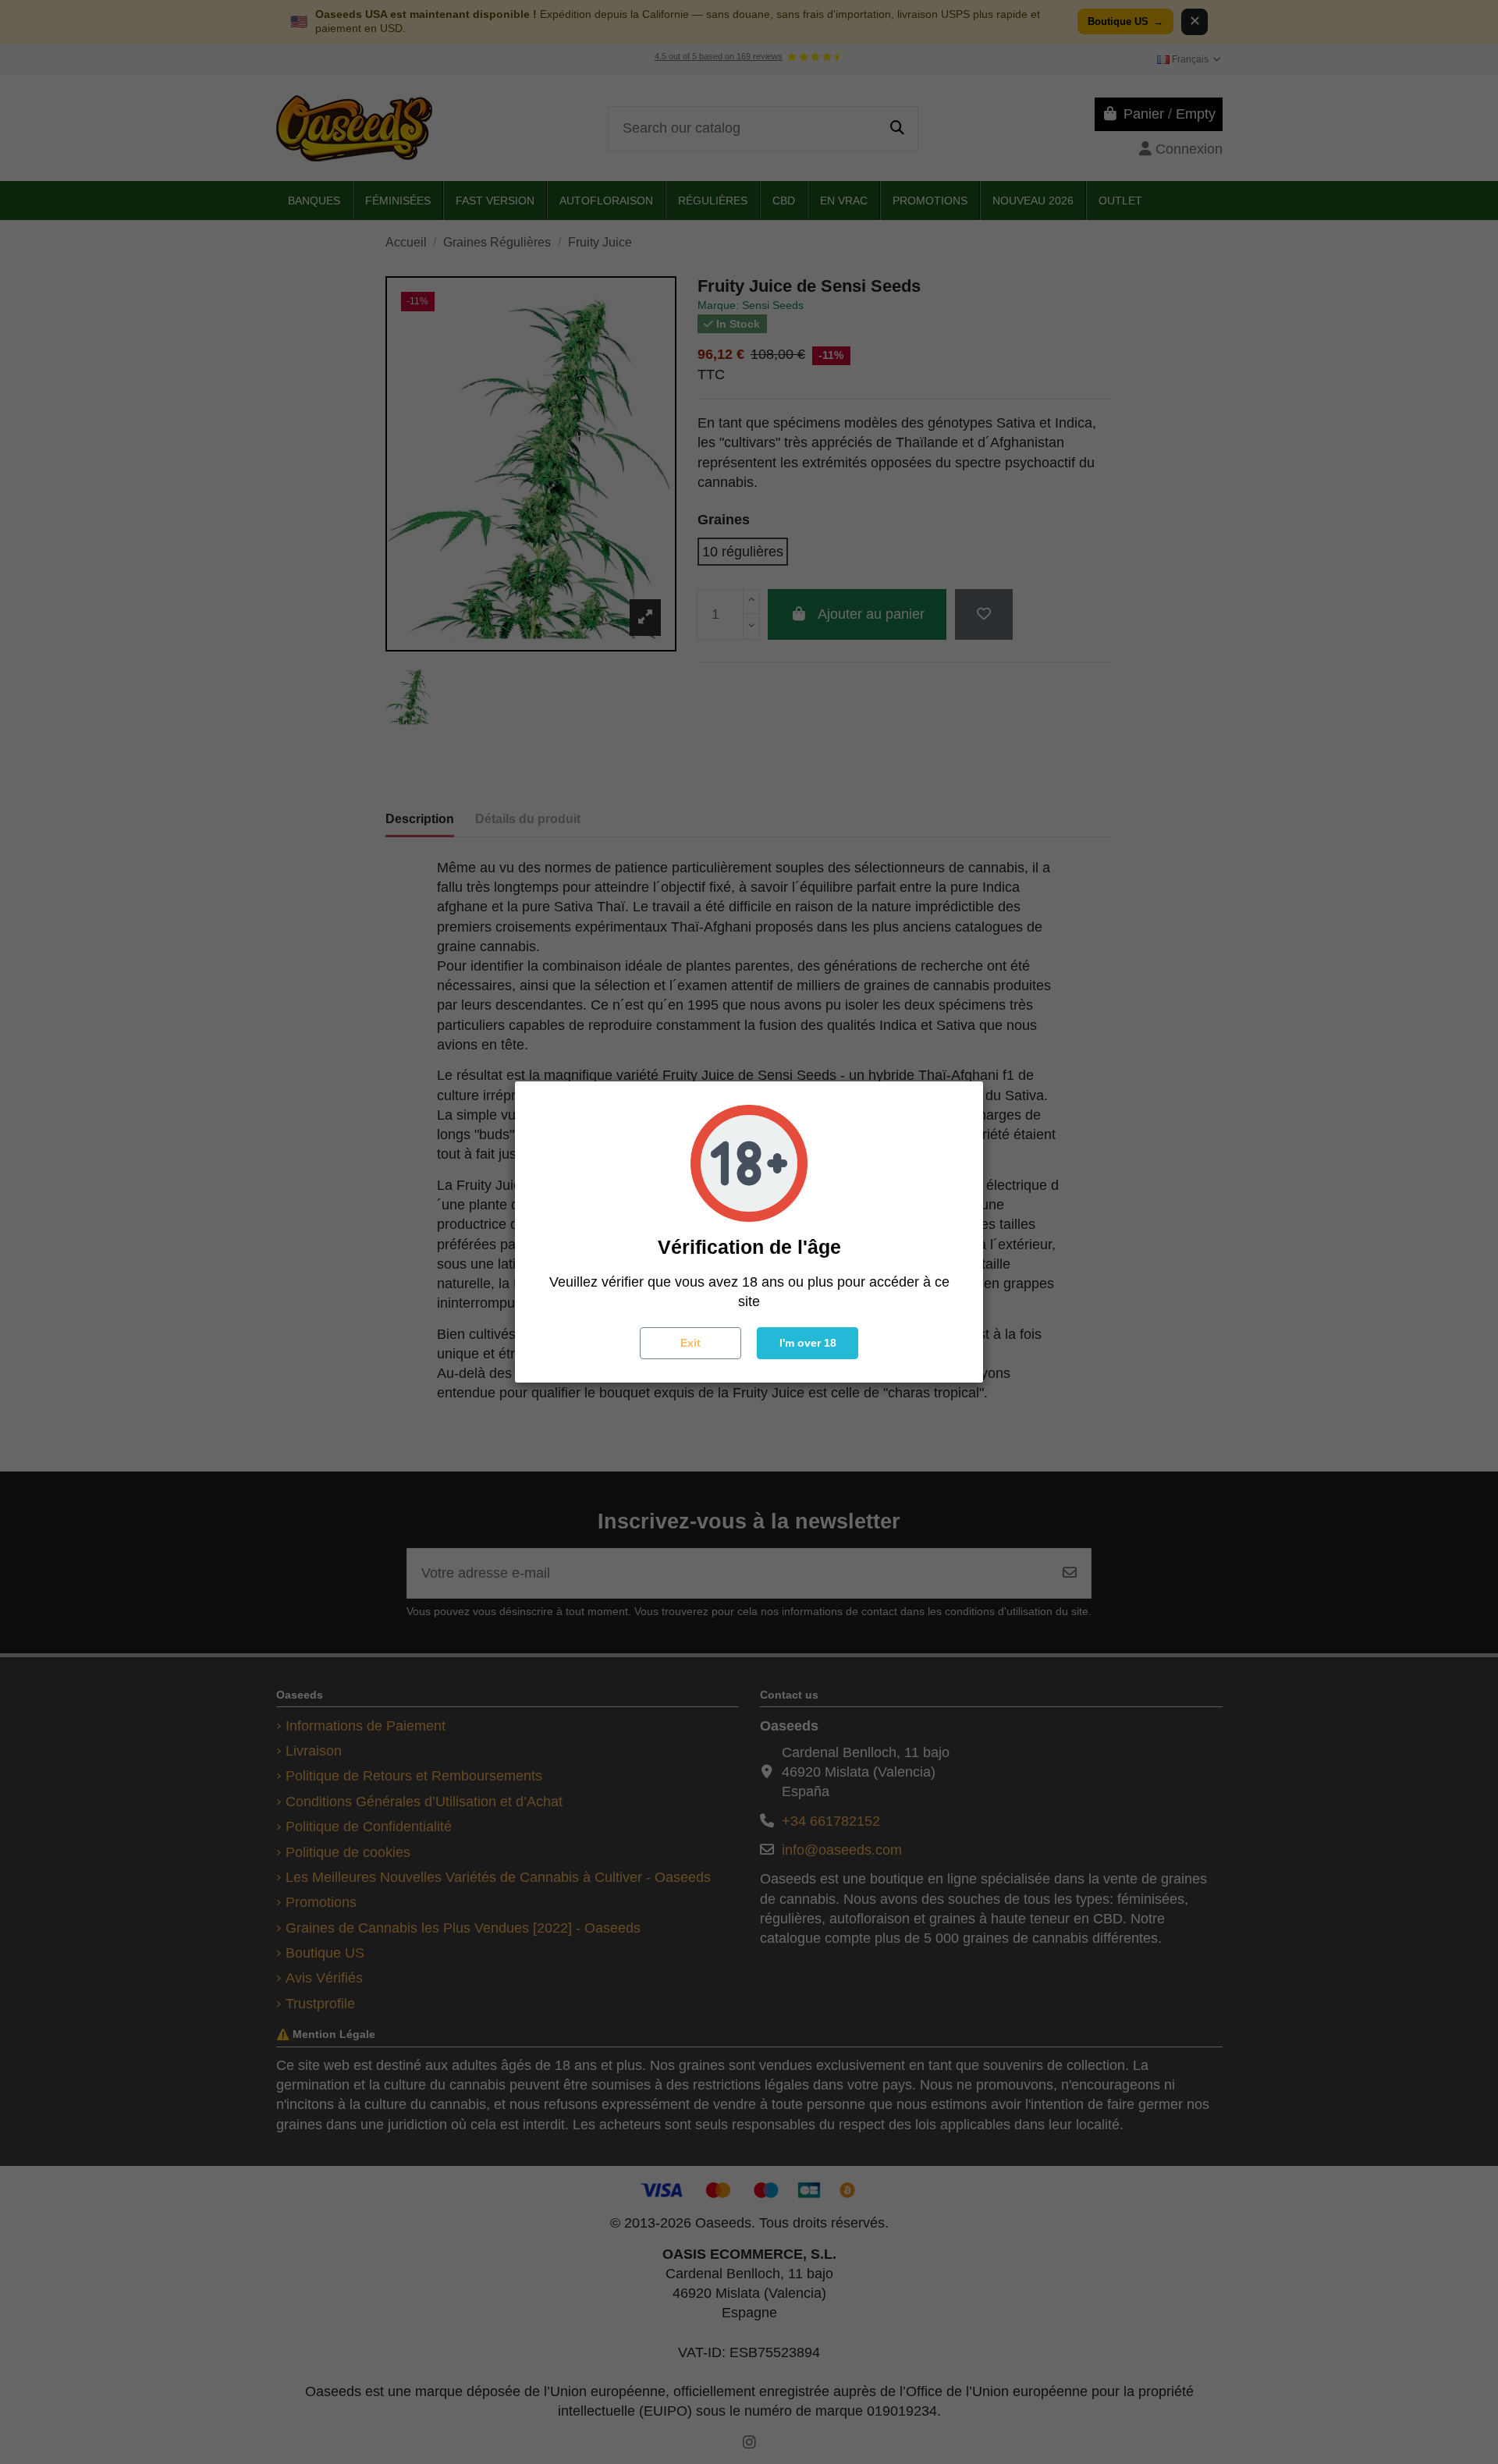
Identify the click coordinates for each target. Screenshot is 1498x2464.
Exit (690, 1343)
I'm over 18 (808, 1343)
